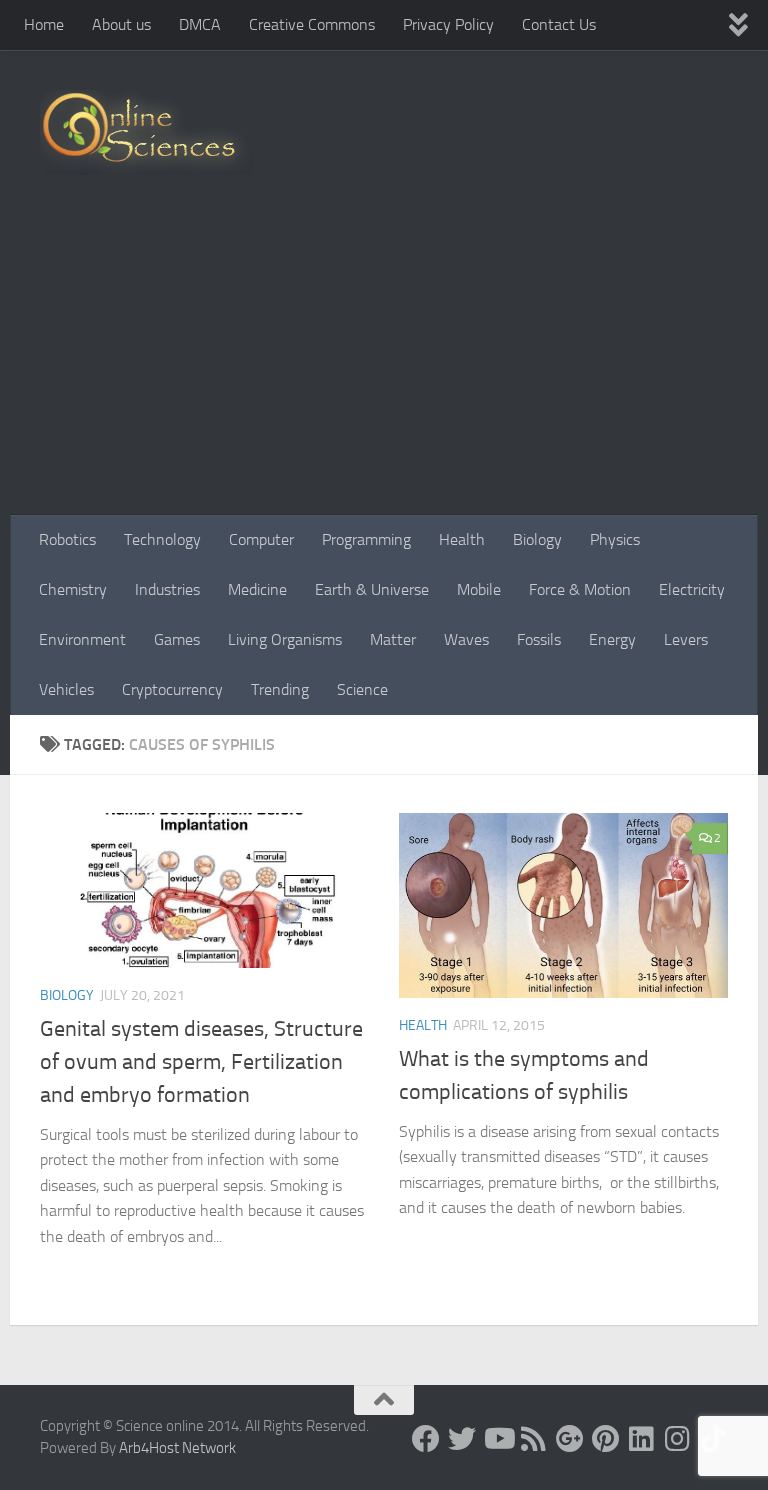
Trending (280, 689)
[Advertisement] (384, 365)
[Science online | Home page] (146, 132)
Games (177, 639)
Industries (167, 589)
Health (462, 539)
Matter (393, 639)
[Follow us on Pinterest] (606, 1439)
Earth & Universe (372, 589)
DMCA (200, 24)
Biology (537, 539)
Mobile (479, 589)
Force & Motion (580, 589)
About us (121, 24)
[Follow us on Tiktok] (714, 1439)
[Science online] (426, 1439)
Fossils (539, 639)
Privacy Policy (448, 24)
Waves (466, 639)
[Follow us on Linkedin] (642, 1439)
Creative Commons (312, 24)
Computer (261, 539)
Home (44, 24)
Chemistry (73, 589)
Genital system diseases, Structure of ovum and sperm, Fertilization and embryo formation (201, 1062)
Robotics (67, 539)
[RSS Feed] (534, 1439)
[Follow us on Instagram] (678, 1439)
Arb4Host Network (177, 1448)
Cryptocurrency (172, 689)
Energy (612, 639)
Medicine (257, 589)
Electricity (692, 589)
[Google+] (570, 1439)
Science (362, 689)
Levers (686, 639)
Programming (366, 539)
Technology (162, 539)
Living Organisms (285, 639)
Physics (615, 539)
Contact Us (559, 24)
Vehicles (66, 689)
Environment (82, 639)
